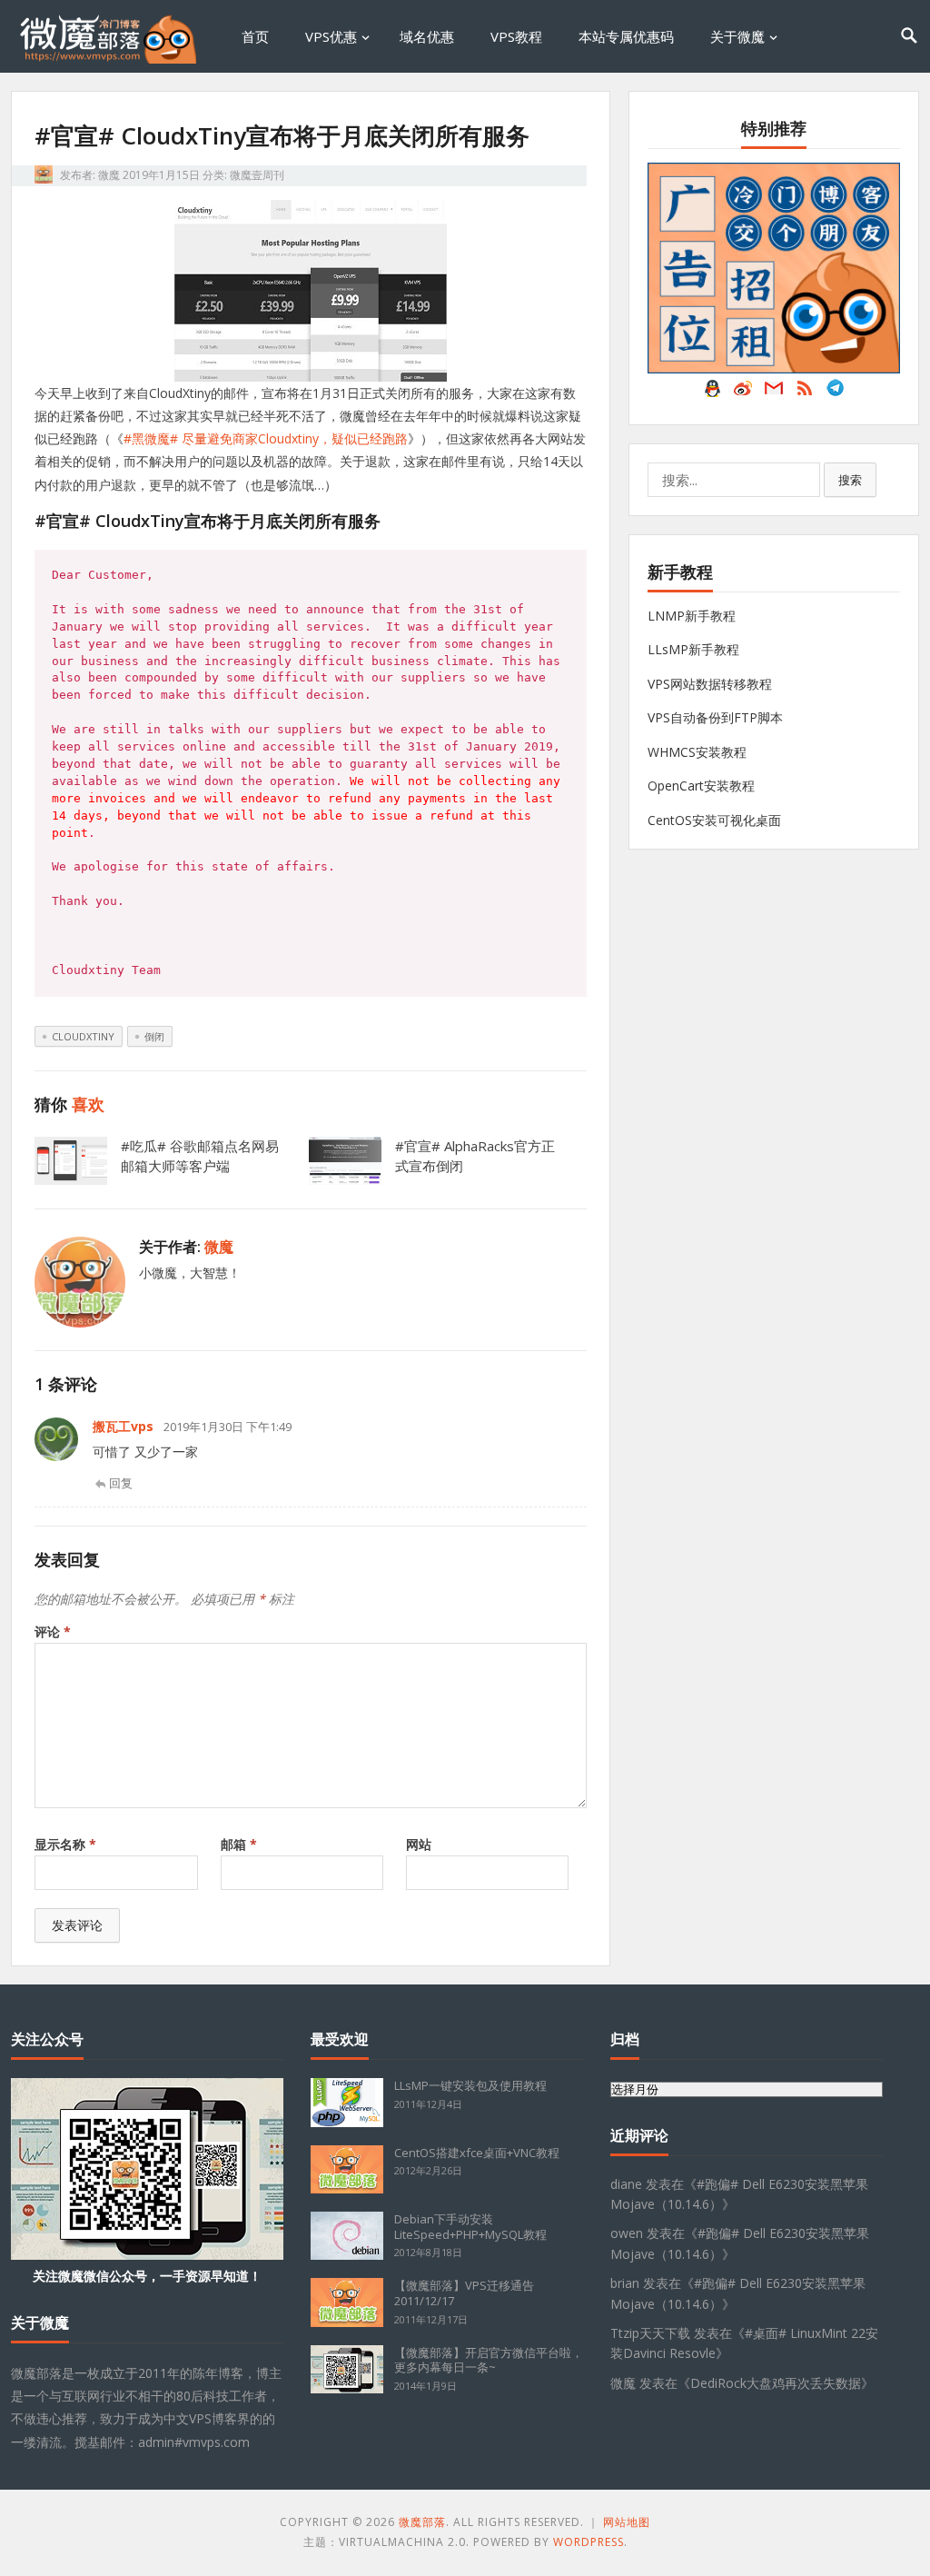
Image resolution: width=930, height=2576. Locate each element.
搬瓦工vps (123, 1426)
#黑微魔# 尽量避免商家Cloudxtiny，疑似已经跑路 (266, 438)
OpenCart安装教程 (701, 786)
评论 (53, 1631)
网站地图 (627, 2522)
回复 (121, 1483)
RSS (805, 393)
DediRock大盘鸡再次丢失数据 (776, 2383)
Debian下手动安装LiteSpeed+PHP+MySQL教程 (470, 2227)
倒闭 (154, 1036)
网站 (419, 1844)
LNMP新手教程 (692, 616)
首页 (255, 36)
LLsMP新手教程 (693, 649)
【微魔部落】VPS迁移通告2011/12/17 (464, 2293)
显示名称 (65, 1844)
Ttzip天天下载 (650, 2333)
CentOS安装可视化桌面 (714, 820)
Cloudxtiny (83, 1036)
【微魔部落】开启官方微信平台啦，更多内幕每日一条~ (489, 2360)
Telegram (836, 393)
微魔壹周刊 (257, 175)
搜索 (850, 480)
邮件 (774, 393)
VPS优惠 (331, 36)
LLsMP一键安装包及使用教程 (470, 2085)
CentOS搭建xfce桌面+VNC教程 (477, 2153)
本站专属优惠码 (626, 36)
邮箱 (239, 1844)
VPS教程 (516, 36)
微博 (743, 393)
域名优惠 (427, 36)
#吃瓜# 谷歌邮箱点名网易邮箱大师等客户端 (200, 1156)
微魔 (109, 175)
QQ (712, 393)
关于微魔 (737, 36)
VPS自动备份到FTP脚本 (715, 717)
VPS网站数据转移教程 (710, 684)
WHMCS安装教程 (697, 752)
